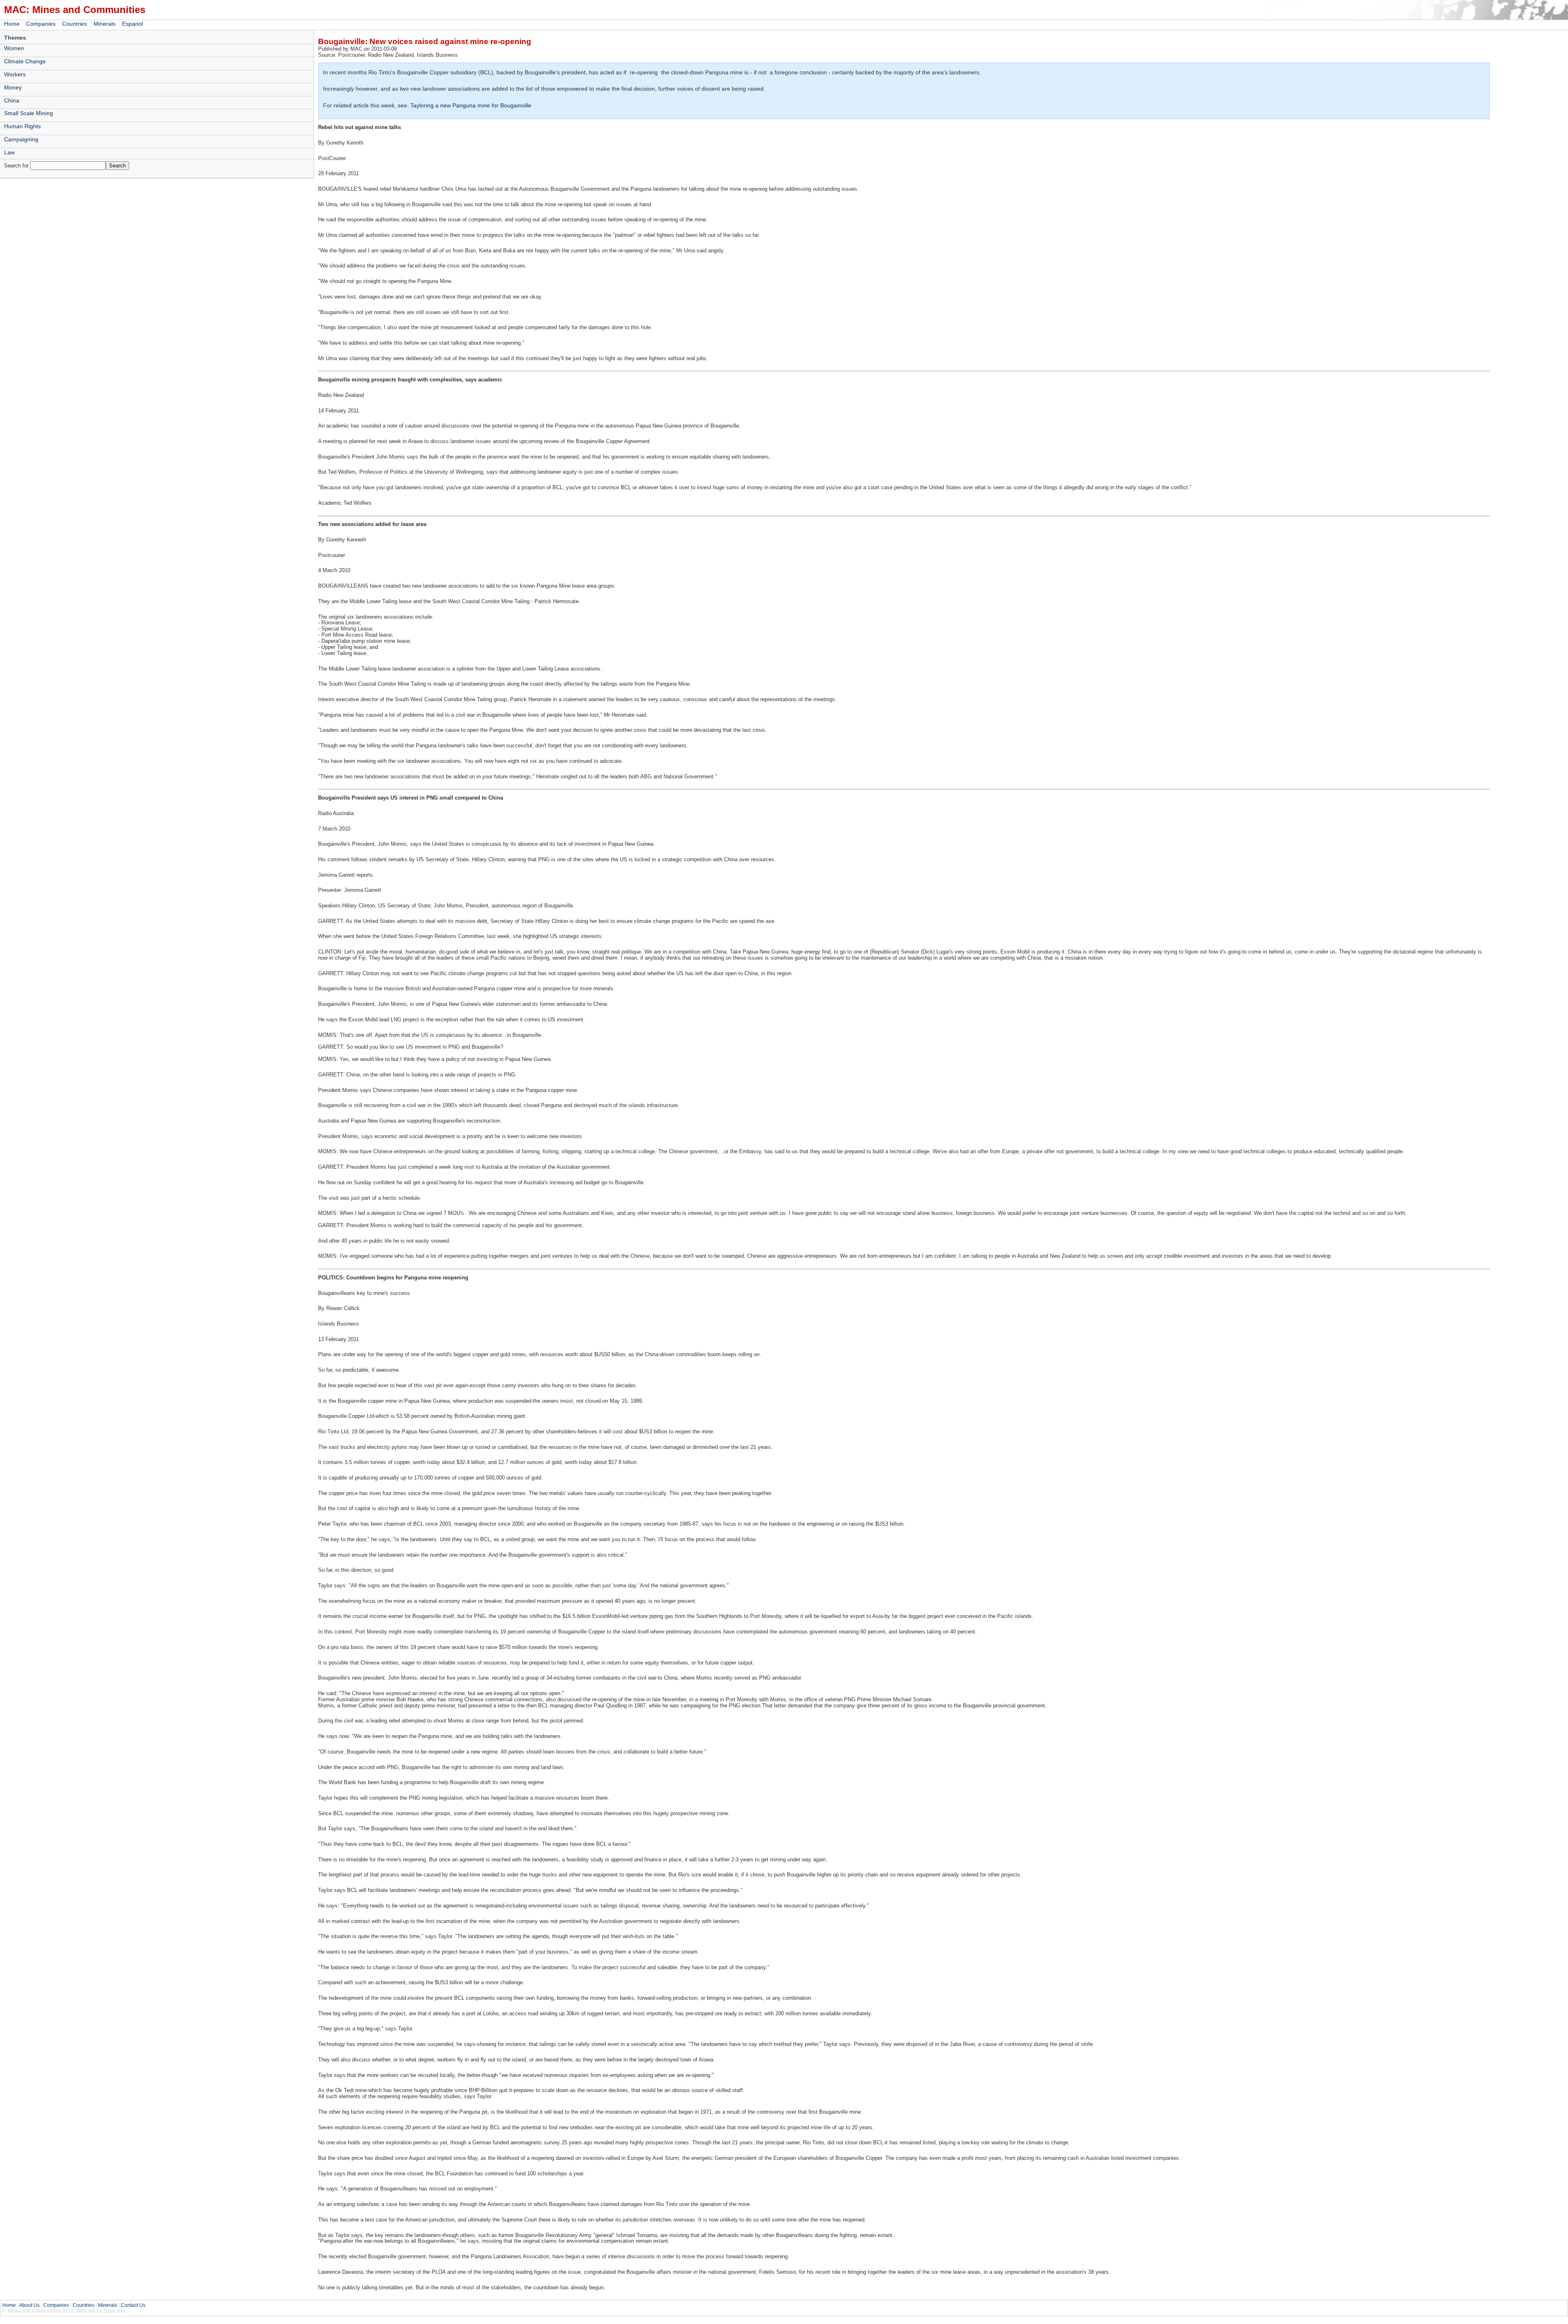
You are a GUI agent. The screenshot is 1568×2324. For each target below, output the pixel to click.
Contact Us (133, 2305)
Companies (41, 24)
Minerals (105, 24)
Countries (75, 24)
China (12, 100)
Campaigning (21, 139)
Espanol (133, 24)
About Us (29, 2305)
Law (9, 152)
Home (12, 24)
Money (13, 87)
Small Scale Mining (29, 113)
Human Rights (22, 126)
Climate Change (25, 61)
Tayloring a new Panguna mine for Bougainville (471, 105)
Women (14, 48)
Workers (15, 74)
